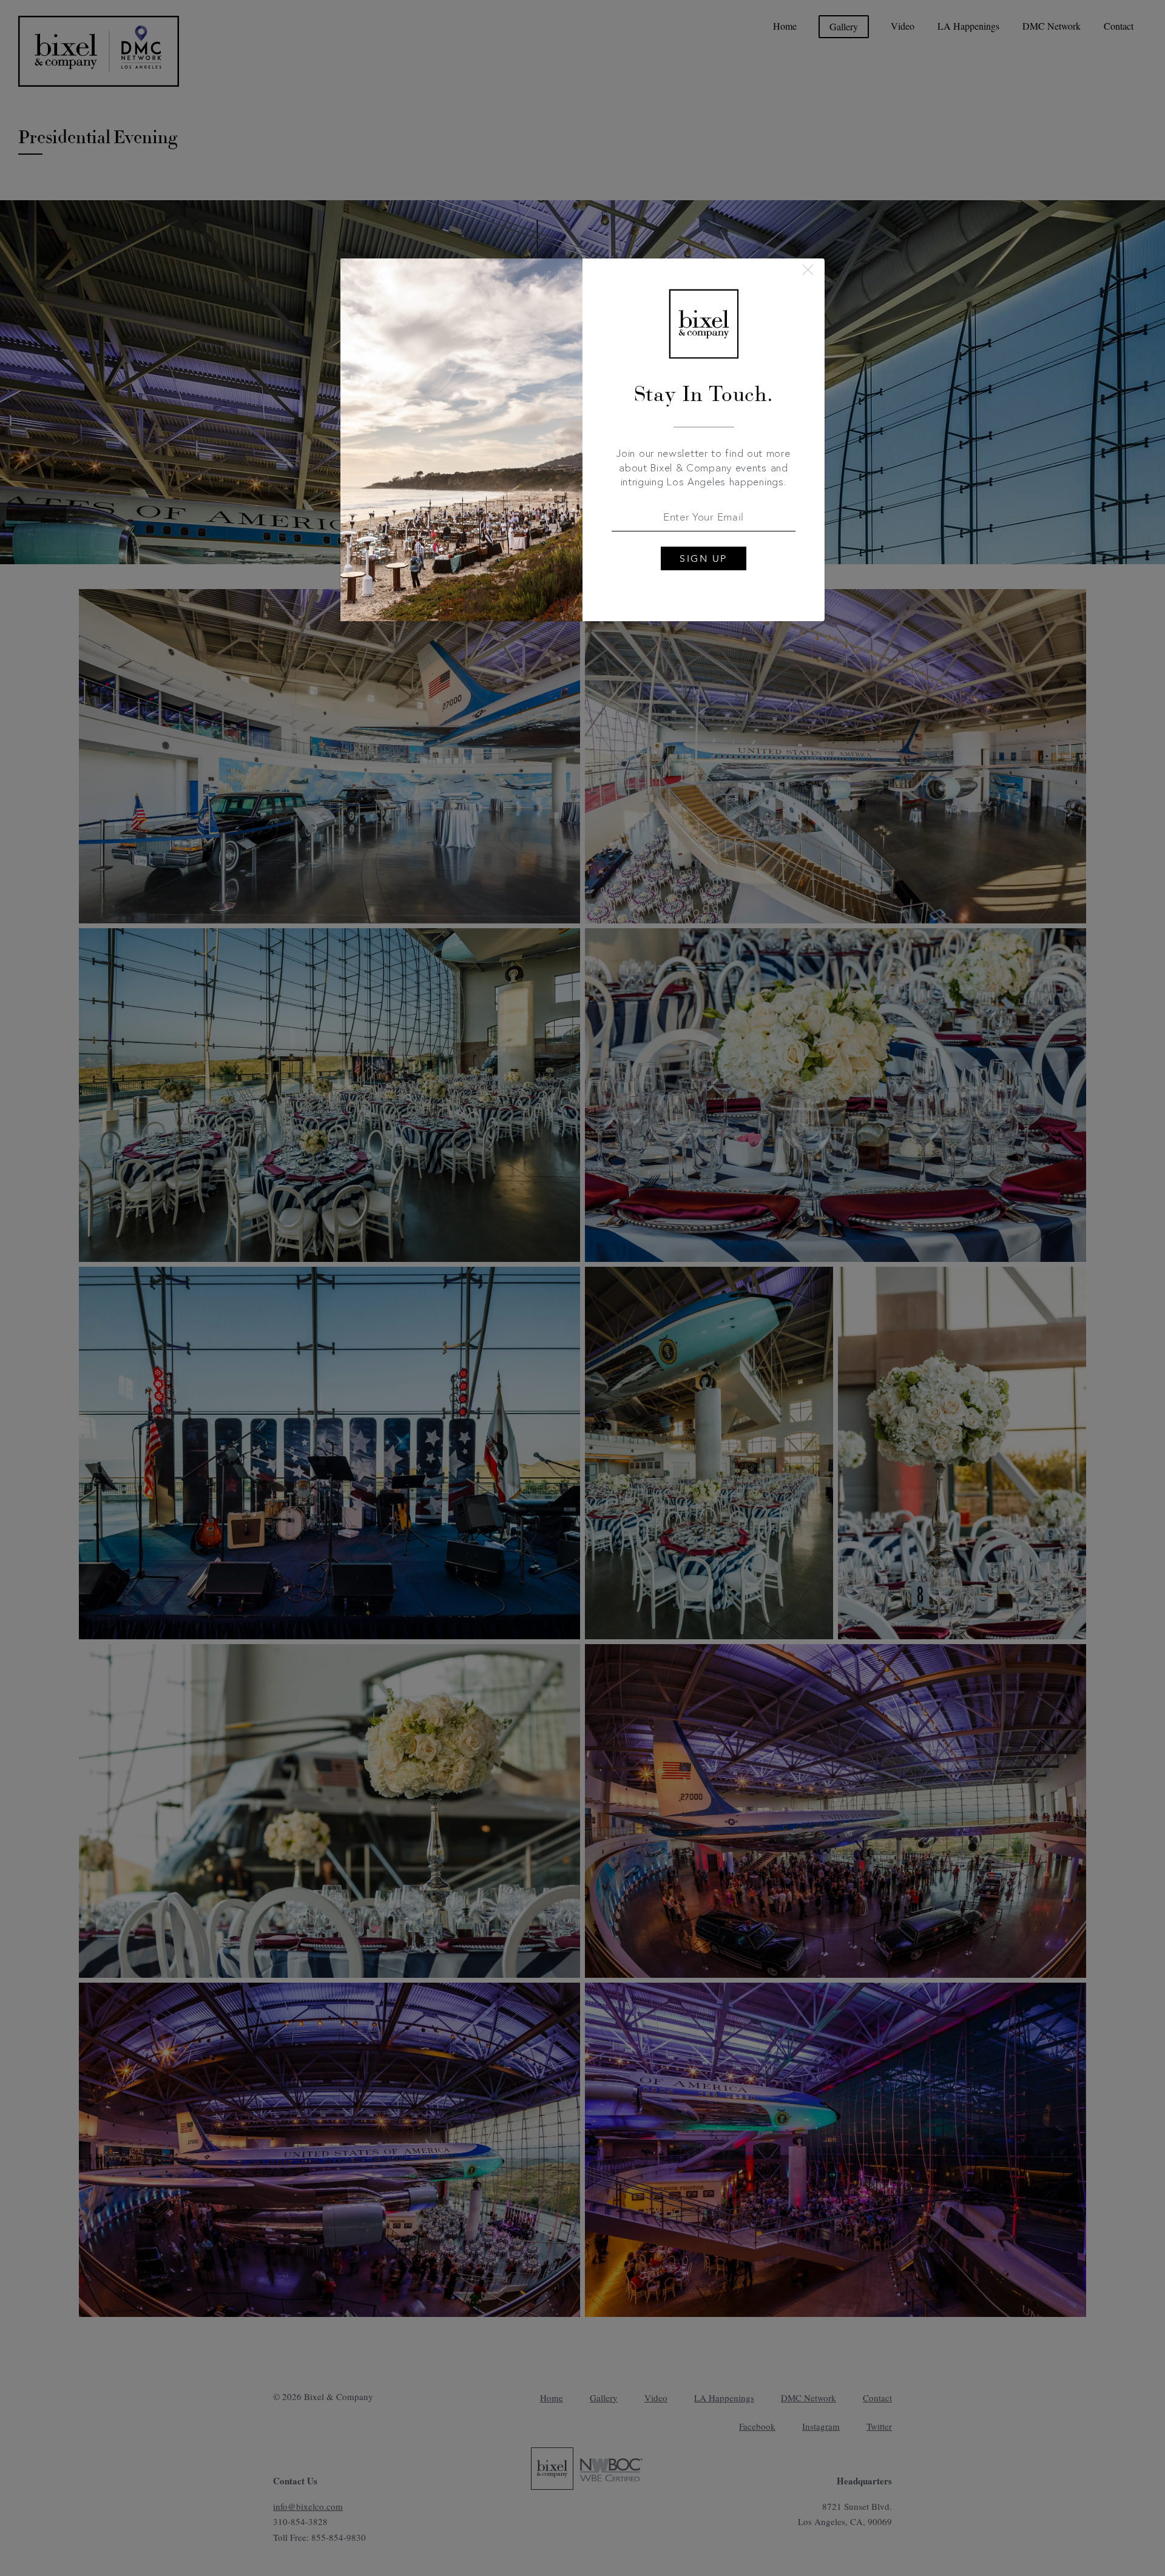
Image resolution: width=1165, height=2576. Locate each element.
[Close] (808, 270)
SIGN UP (704, 559)
